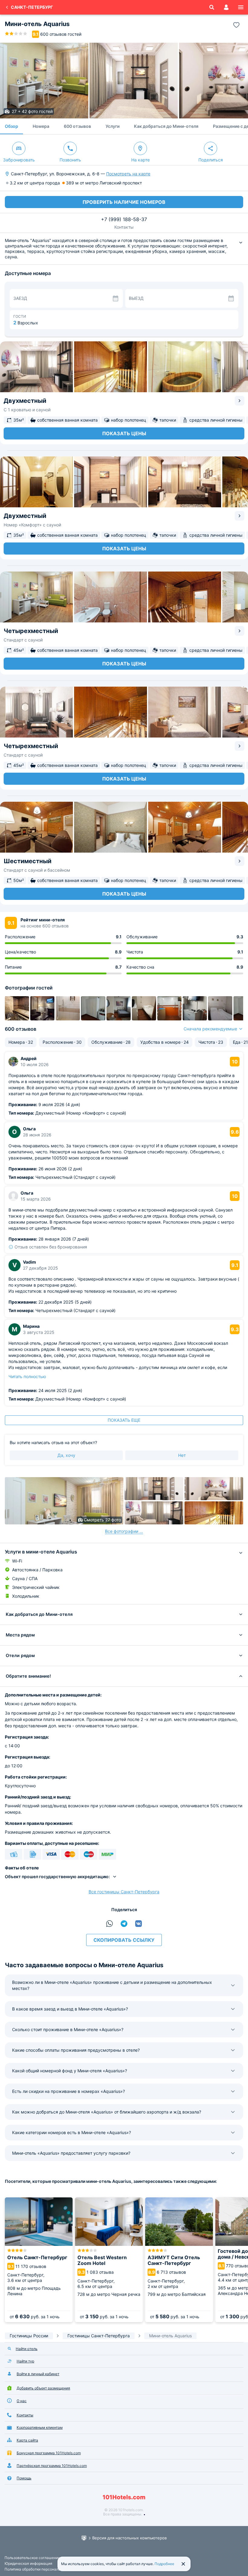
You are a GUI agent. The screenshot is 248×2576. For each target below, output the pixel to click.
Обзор (11, 126)
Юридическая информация (28, 2563)
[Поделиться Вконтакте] (139, 1924)
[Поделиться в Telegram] (124, 1924)
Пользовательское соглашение (32, 2558)
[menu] (241, 7)
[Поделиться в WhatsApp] (109, 1924)
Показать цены (124, 433)
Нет (182, 1455)
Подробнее (164, 2564)
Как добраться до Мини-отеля (166, 126)
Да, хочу (66, 1455)
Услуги (113, 126)
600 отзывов (77, 126)
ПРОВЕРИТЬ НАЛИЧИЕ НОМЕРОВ (124, 202)
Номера (41, 126)
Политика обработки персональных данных (43, 2569)
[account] (226, 7)
